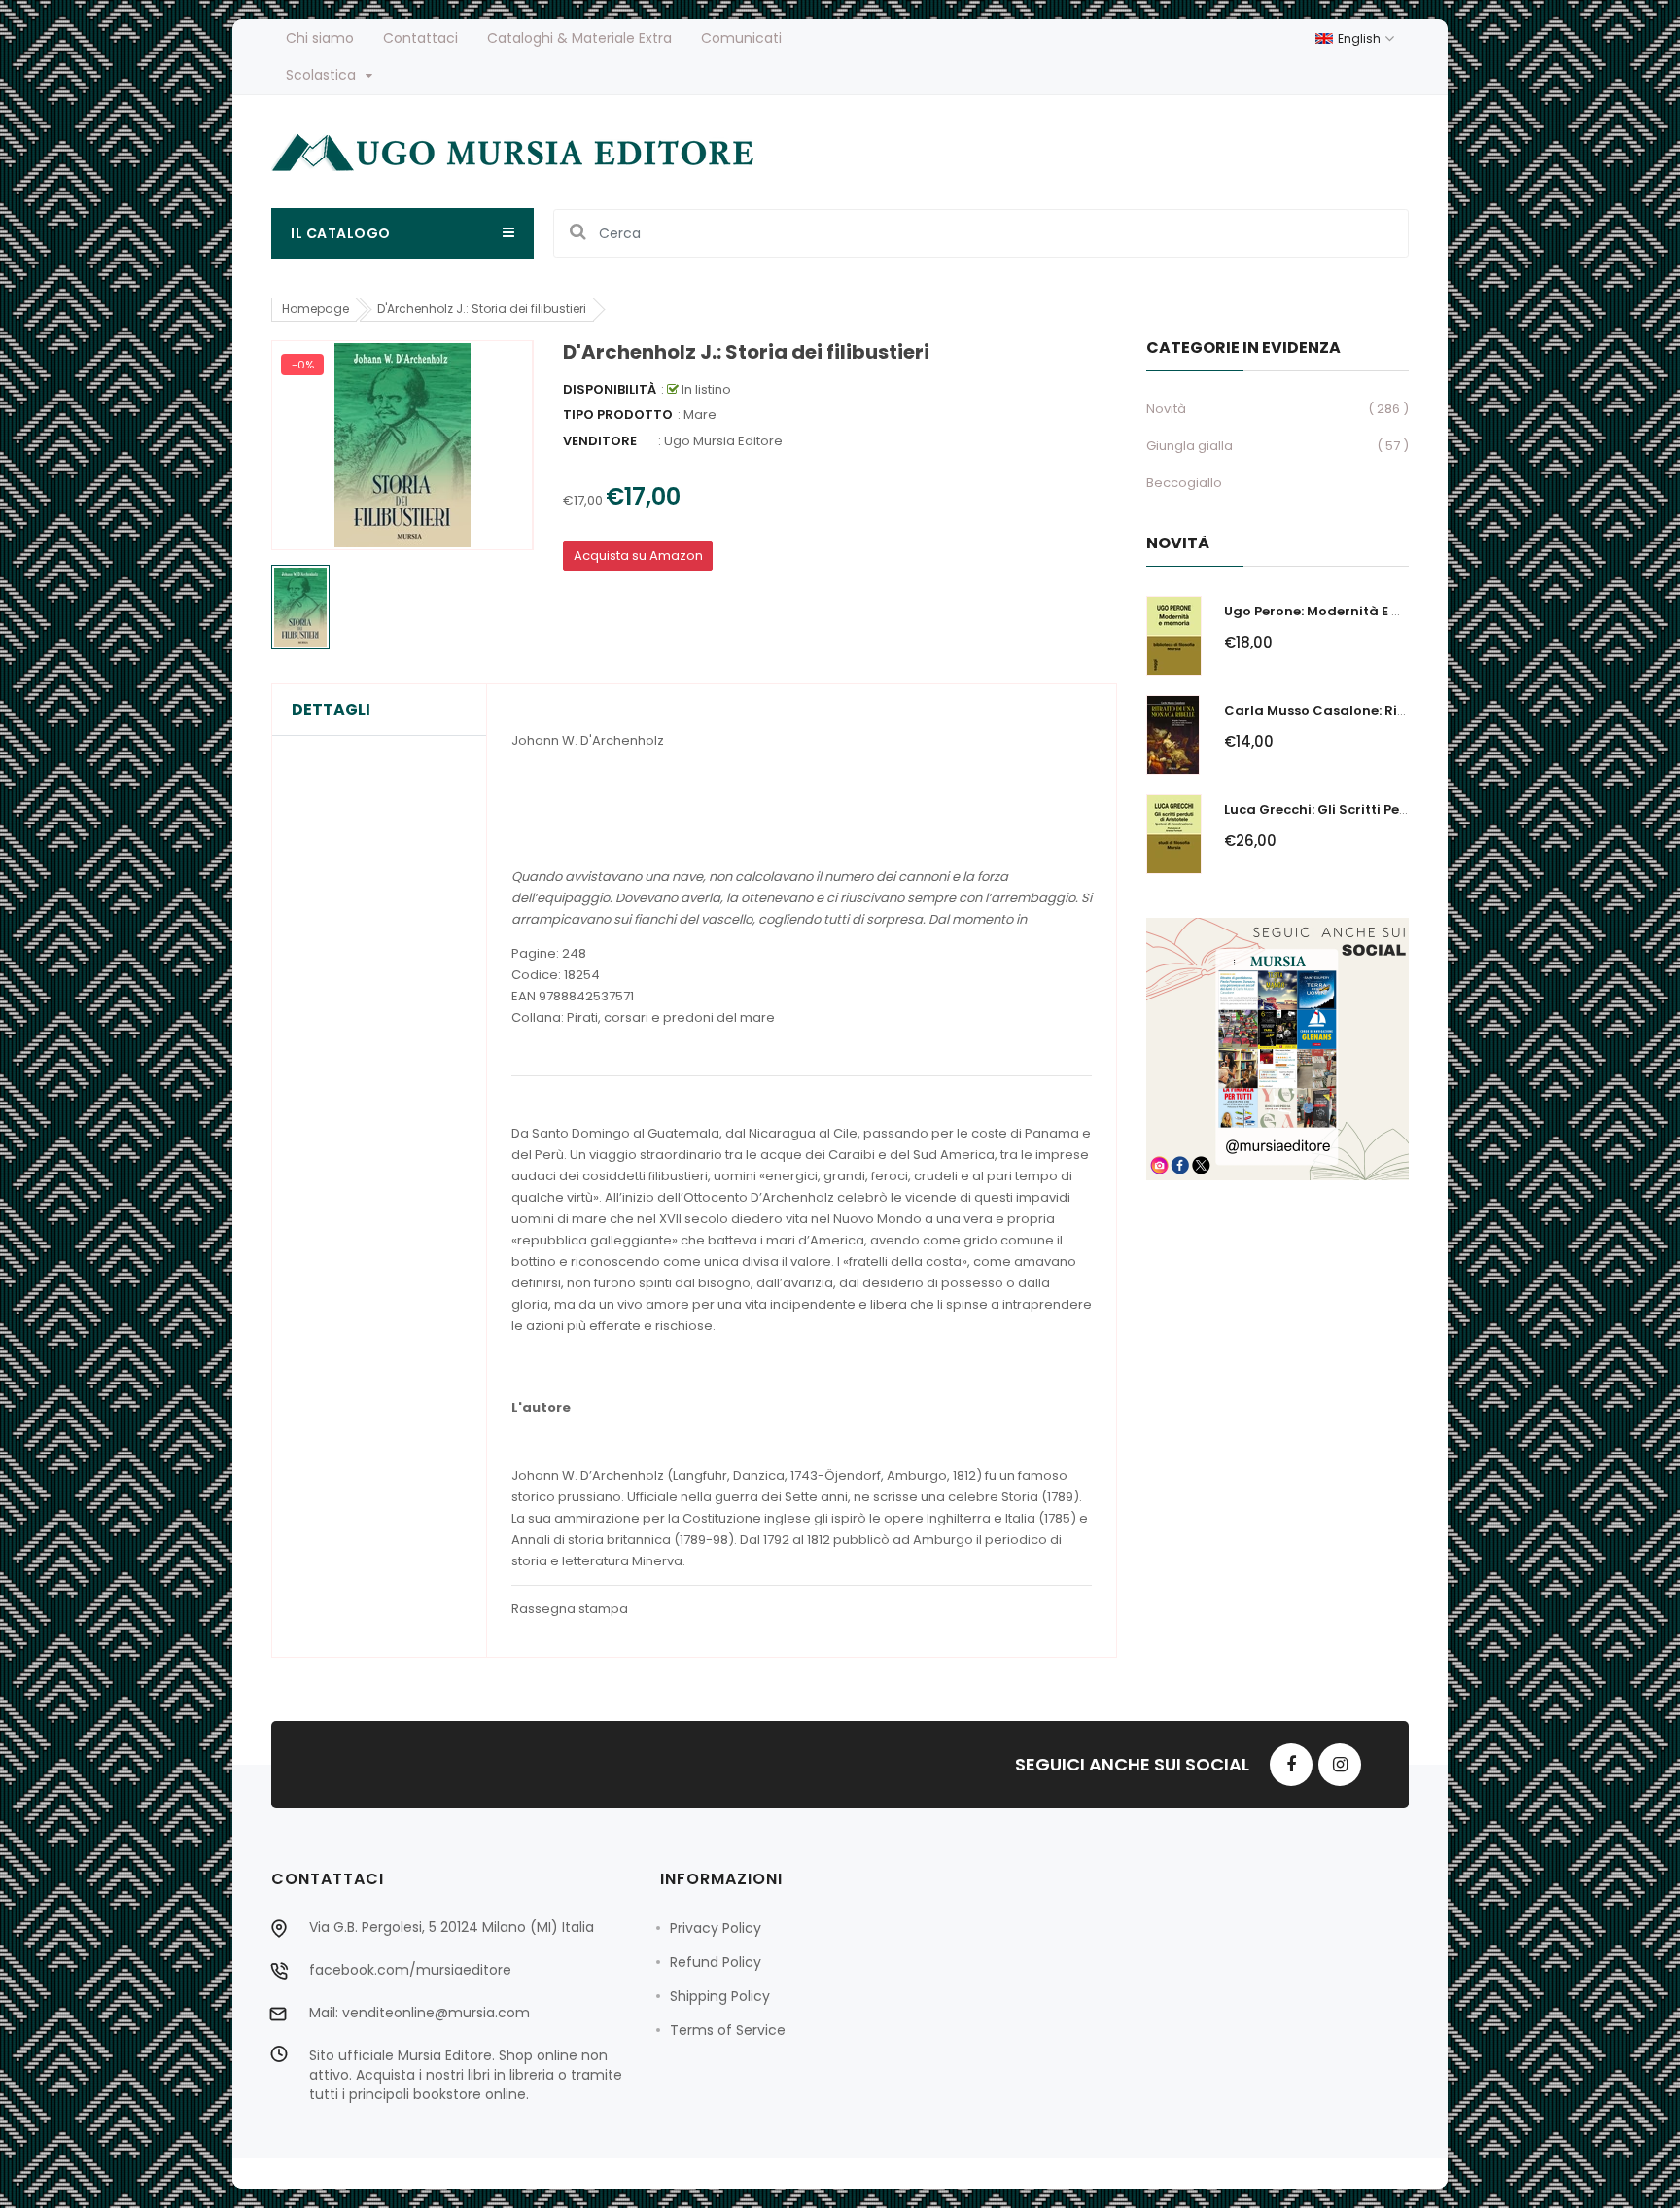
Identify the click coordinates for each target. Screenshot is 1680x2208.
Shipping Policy (720, 1996)
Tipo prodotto (618, 415)
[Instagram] (1340, 1765)
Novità (1166, 409)
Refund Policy (716, 1962)
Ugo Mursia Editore (723, 441)
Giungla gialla (1190, 446)
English (1361, 38)
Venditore (600, 441)
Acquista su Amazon (638, 556)
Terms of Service (728, 2030)
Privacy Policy (716, 1928)
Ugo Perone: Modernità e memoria (1338, 611)
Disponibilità (610, 389)
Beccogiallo (1184, 483)
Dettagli (331, 710)
